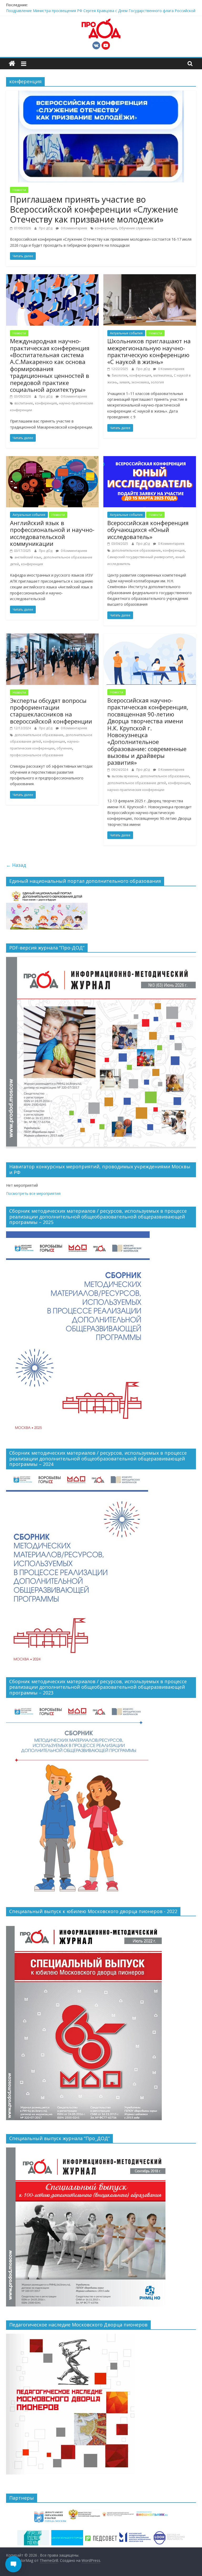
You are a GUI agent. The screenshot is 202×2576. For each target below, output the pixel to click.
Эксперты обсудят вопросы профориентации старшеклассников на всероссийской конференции (51, 711)
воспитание (24, 403)
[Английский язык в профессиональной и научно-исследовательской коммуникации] (52, 459)
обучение (64, 748)
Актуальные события (126, 333)
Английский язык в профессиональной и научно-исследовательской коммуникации (52, 533)
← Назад (16, 865)
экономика (140, 382)
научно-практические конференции (136, 790)
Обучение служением (136, 228)
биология (120, 375)
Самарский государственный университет (140, 557)
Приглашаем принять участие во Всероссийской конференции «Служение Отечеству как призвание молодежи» (94, 209)
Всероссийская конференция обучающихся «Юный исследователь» (148, 530)
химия (124, 382)
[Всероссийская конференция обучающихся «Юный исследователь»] (150, 459)
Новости (19, 190)
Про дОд (46, 228)
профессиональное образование (37, 755)
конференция (106, 228)
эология (157, 382)
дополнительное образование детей (137, 783)
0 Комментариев (73, 228)
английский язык (28, 557)
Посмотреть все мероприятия (33, 1193)
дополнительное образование (136, 550)
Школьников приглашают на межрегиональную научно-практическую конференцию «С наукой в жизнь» (149, 351)
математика (163, 375)
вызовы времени (125, 776)
